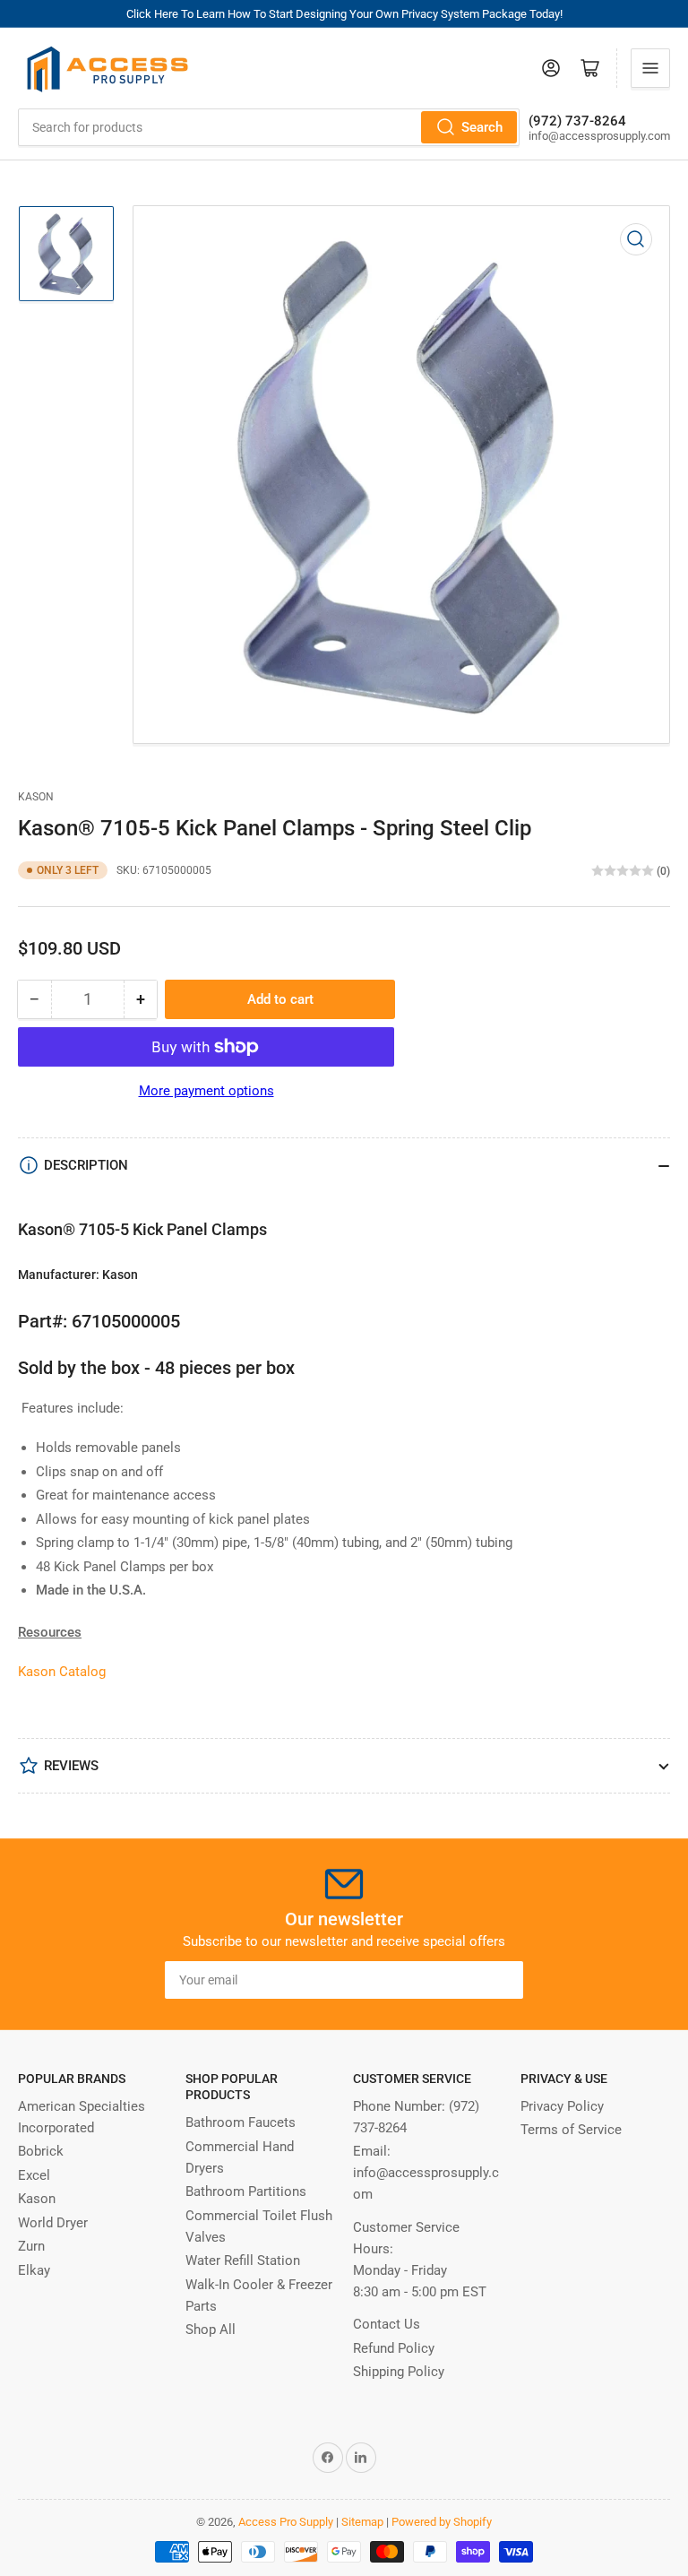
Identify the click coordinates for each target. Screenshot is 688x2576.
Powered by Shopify (442, 2522)
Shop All (211, 2330)
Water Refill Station (243, 2260)
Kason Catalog (62, 1672)
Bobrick (41, 2151)
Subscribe (477, 1980)
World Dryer (53, 2223)
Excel (34, 2175)
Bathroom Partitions (246, 2191)
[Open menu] (650, 68)
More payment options (206, 1091)
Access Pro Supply (286, 2522)
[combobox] (269, 127)
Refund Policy (394, 2348)
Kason (36, 797)
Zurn (31, 2246)
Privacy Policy (562, 2106)
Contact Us (387, 2324)
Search (482, 127)
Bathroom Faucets (241, 2122)
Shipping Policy (399, 2372)
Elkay (34, 2270)
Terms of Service (571, 2130)
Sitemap (362, 2522)
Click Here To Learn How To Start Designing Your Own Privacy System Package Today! (344, 14)
